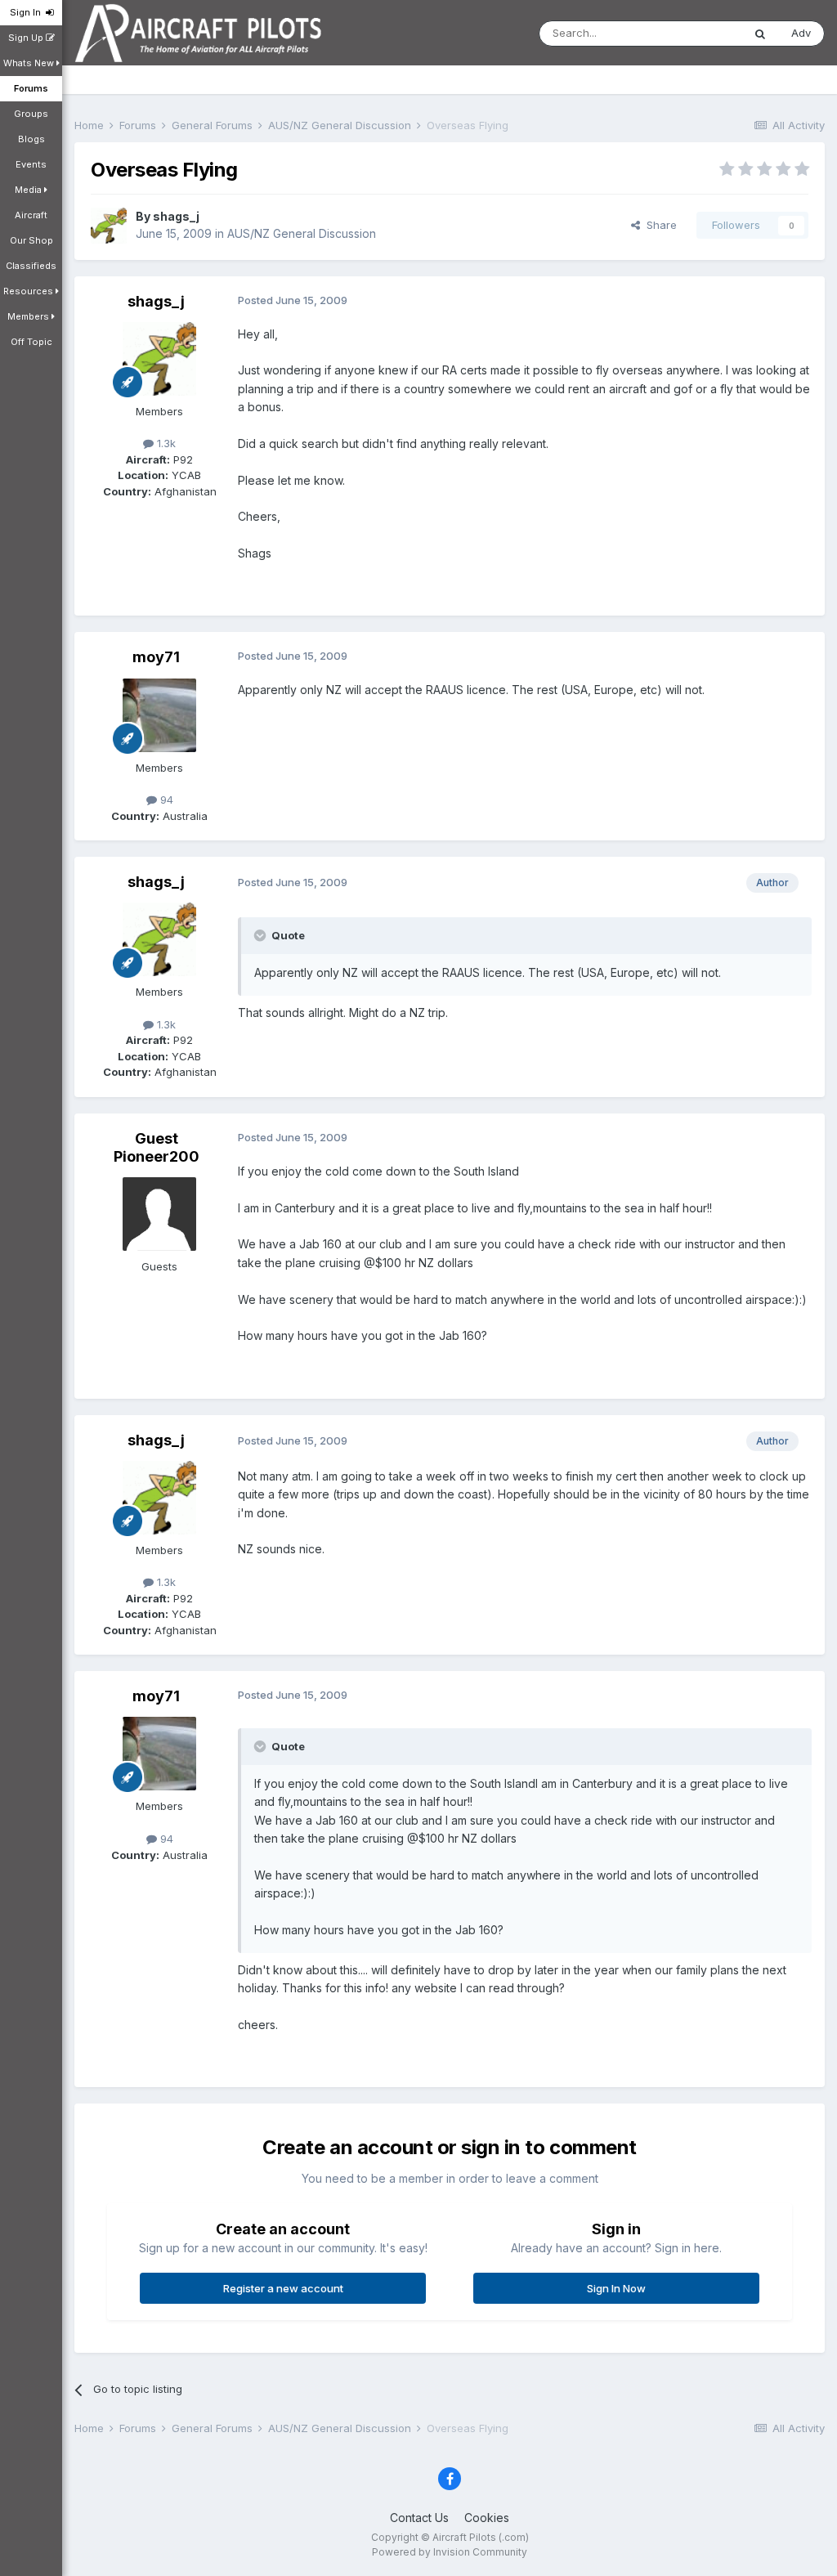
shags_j (176, 216)
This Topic (694, 33)
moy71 (156, 657)
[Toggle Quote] (262, 935)
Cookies (487, 2518)
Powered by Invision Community (450, 2552)
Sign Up (27, 38)
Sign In (28, 12)
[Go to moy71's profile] (159, 715)
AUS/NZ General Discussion (302, 233)
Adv (801, 33)
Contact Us (419, 2518)
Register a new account (283, 2288)
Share (658, 225)
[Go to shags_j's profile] (109, 226)
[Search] (760, 34)
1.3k (165, 443)
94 (165, 800)
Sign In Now (616, 2288)
